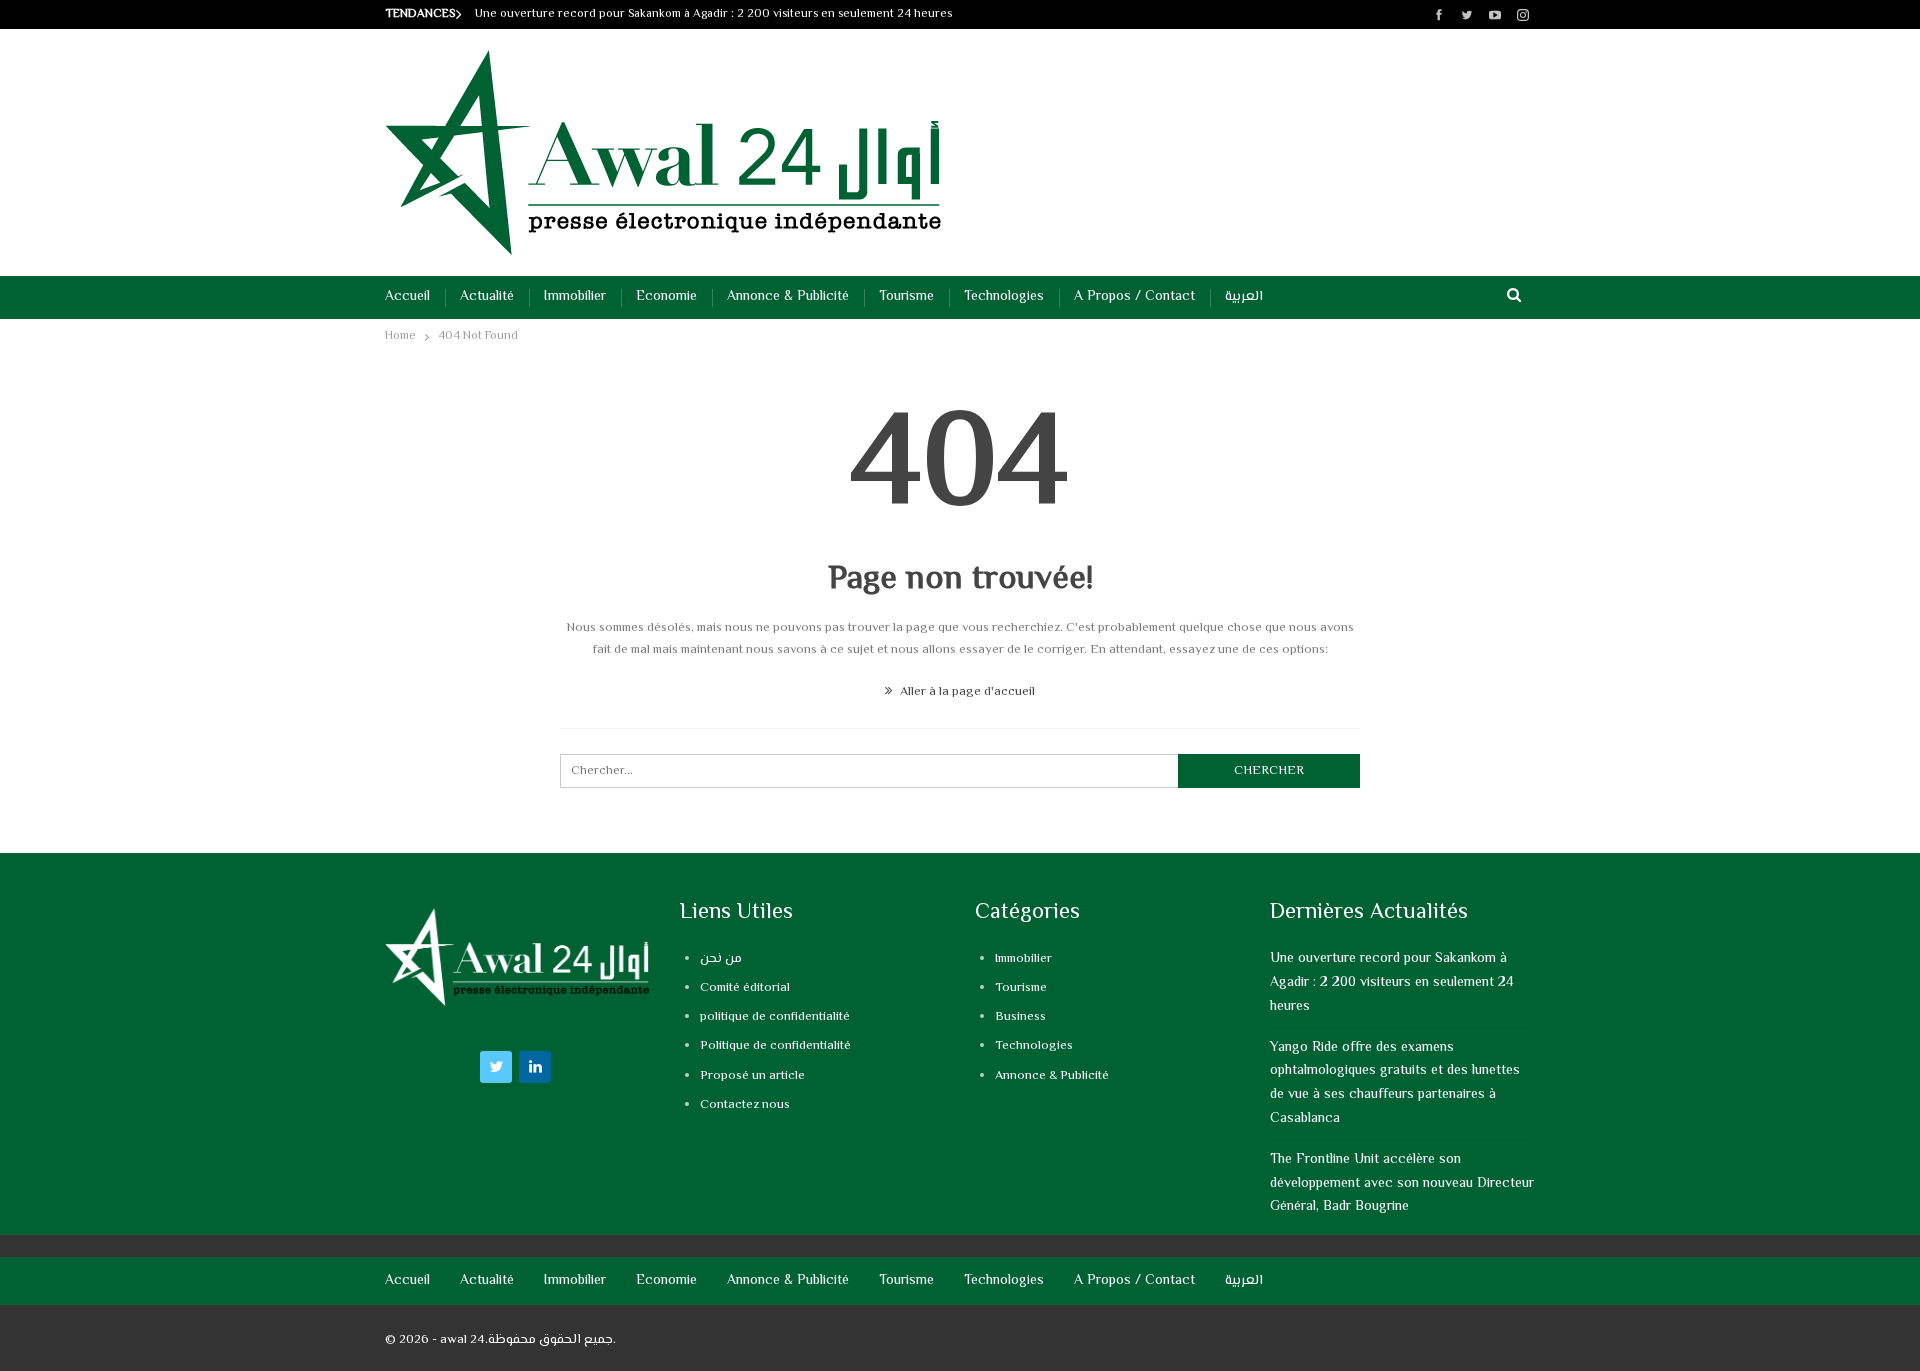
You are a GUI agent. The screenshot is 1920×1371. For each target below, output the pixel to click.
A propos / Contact (1134, 297)
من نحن (721, 959)
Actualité (487, 297)
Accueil (407, 297)
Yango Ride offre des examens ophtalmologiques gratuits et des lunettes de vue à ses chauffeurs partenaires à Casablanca (1395, 1083)
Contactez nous (745, 1105)
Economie (666, 297)
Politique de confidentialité (775, 1046)
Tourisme (906, 297)
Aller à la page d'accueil (966, 692)
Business (1020, 1017)
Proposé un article (752, 1076)
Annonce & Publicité (788, 297)
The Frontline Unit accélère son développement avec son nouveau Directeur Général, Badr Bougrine (1402, 1184)
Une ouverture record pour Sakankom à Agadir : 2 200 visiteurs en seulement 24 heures (713, 14)
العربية (1244, 297)
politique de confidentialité (775, 1017)
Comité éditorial (745, 988)
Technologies (1004, 297)
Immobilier (575, 297)
